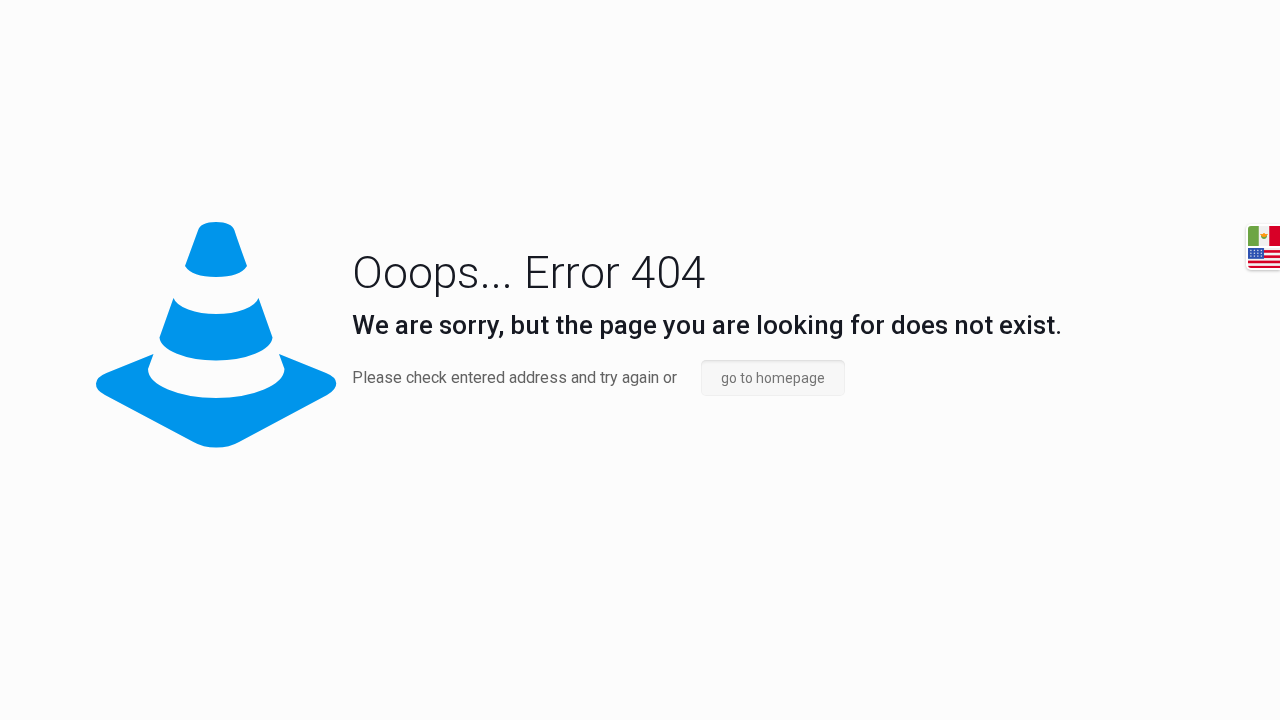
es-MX (1264, 236)
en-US (1264, 258)
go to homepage (773, 378)
